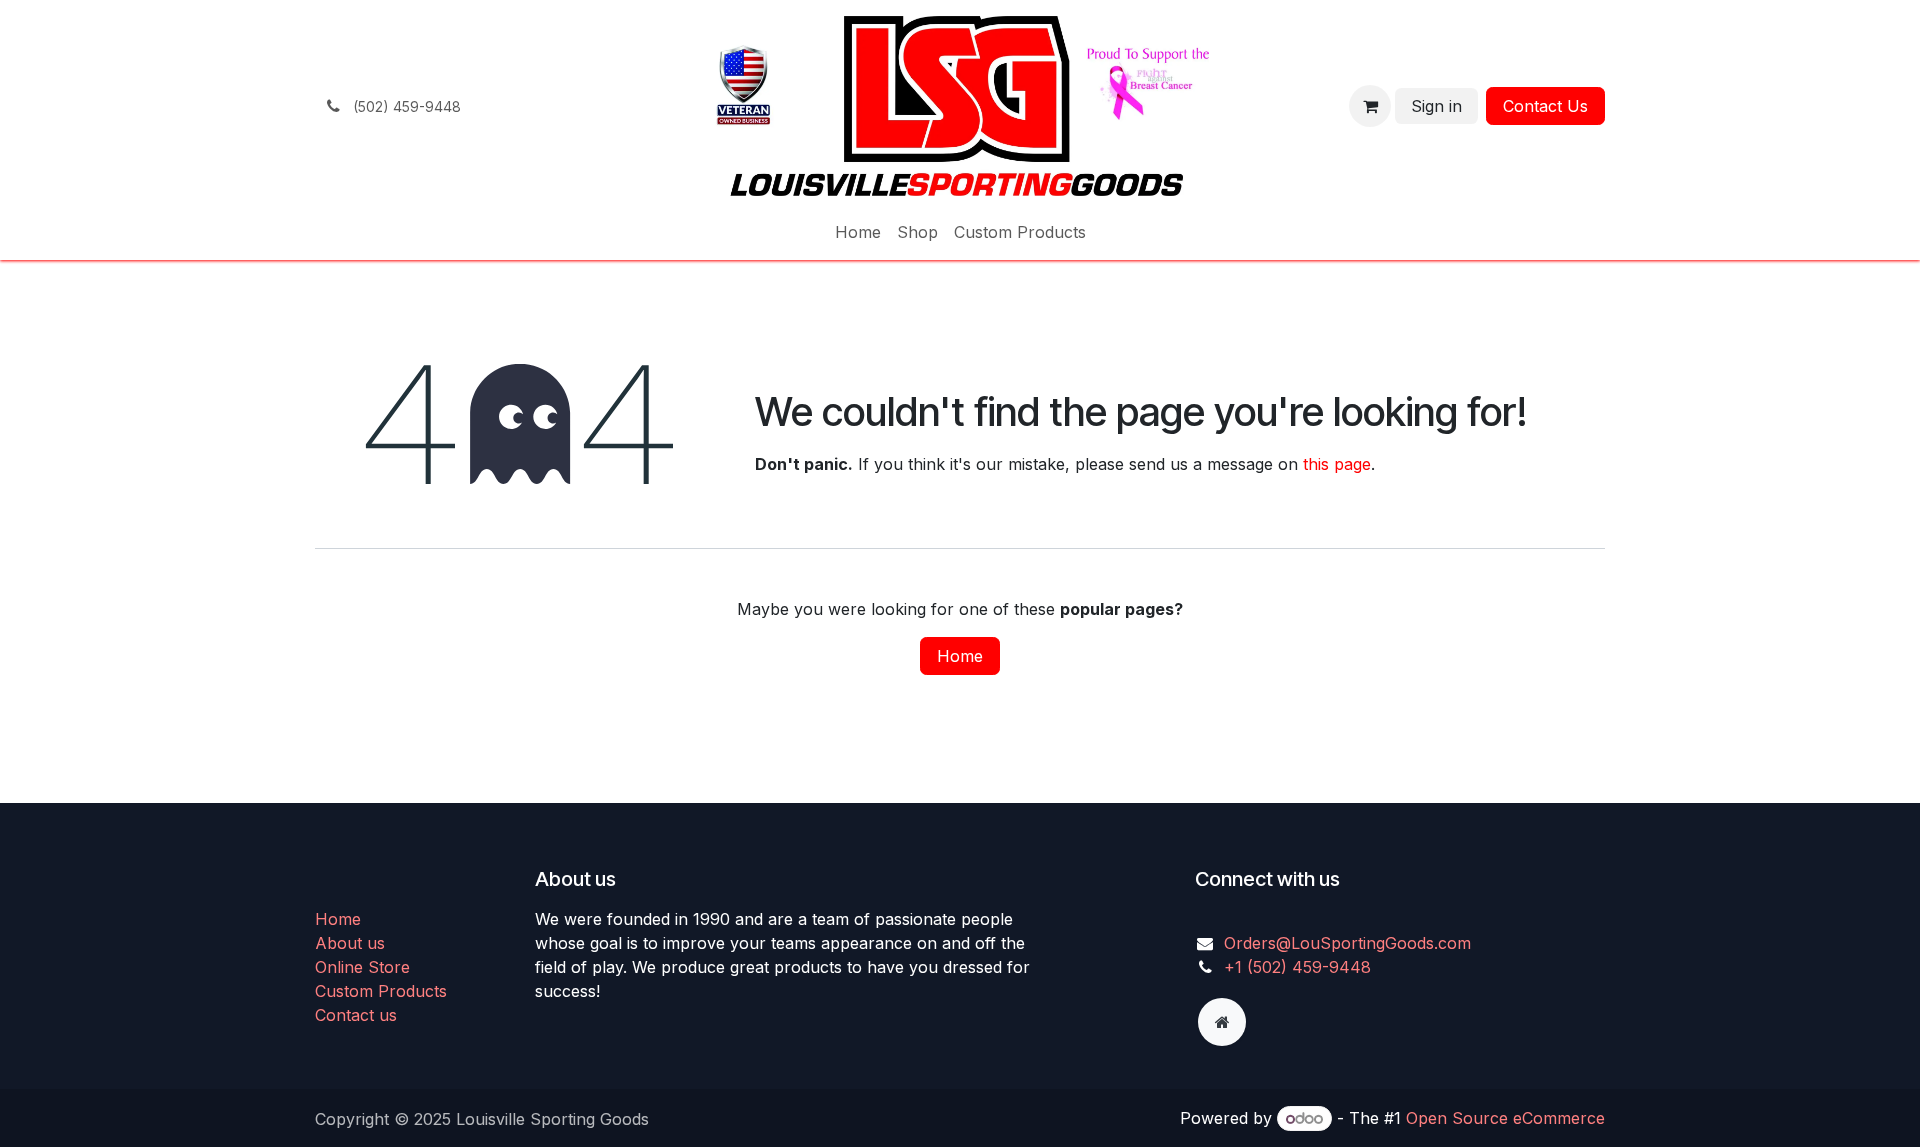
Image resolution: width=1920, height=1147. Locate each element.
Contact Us (1545, 106)
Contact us (356, 1015)
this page (1337, 464)
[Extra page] (1222, 1022)
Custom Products (381, 991)
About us (350, 943)
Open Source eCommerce (1505, 1118)
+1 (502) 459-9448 (1297, 967)
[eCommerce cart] (1370, 106)
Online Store (362, 967)
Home (960, 656)
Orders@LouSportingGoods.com (1347, 943)
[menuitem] (858, 232)
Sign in (1436, 106)
